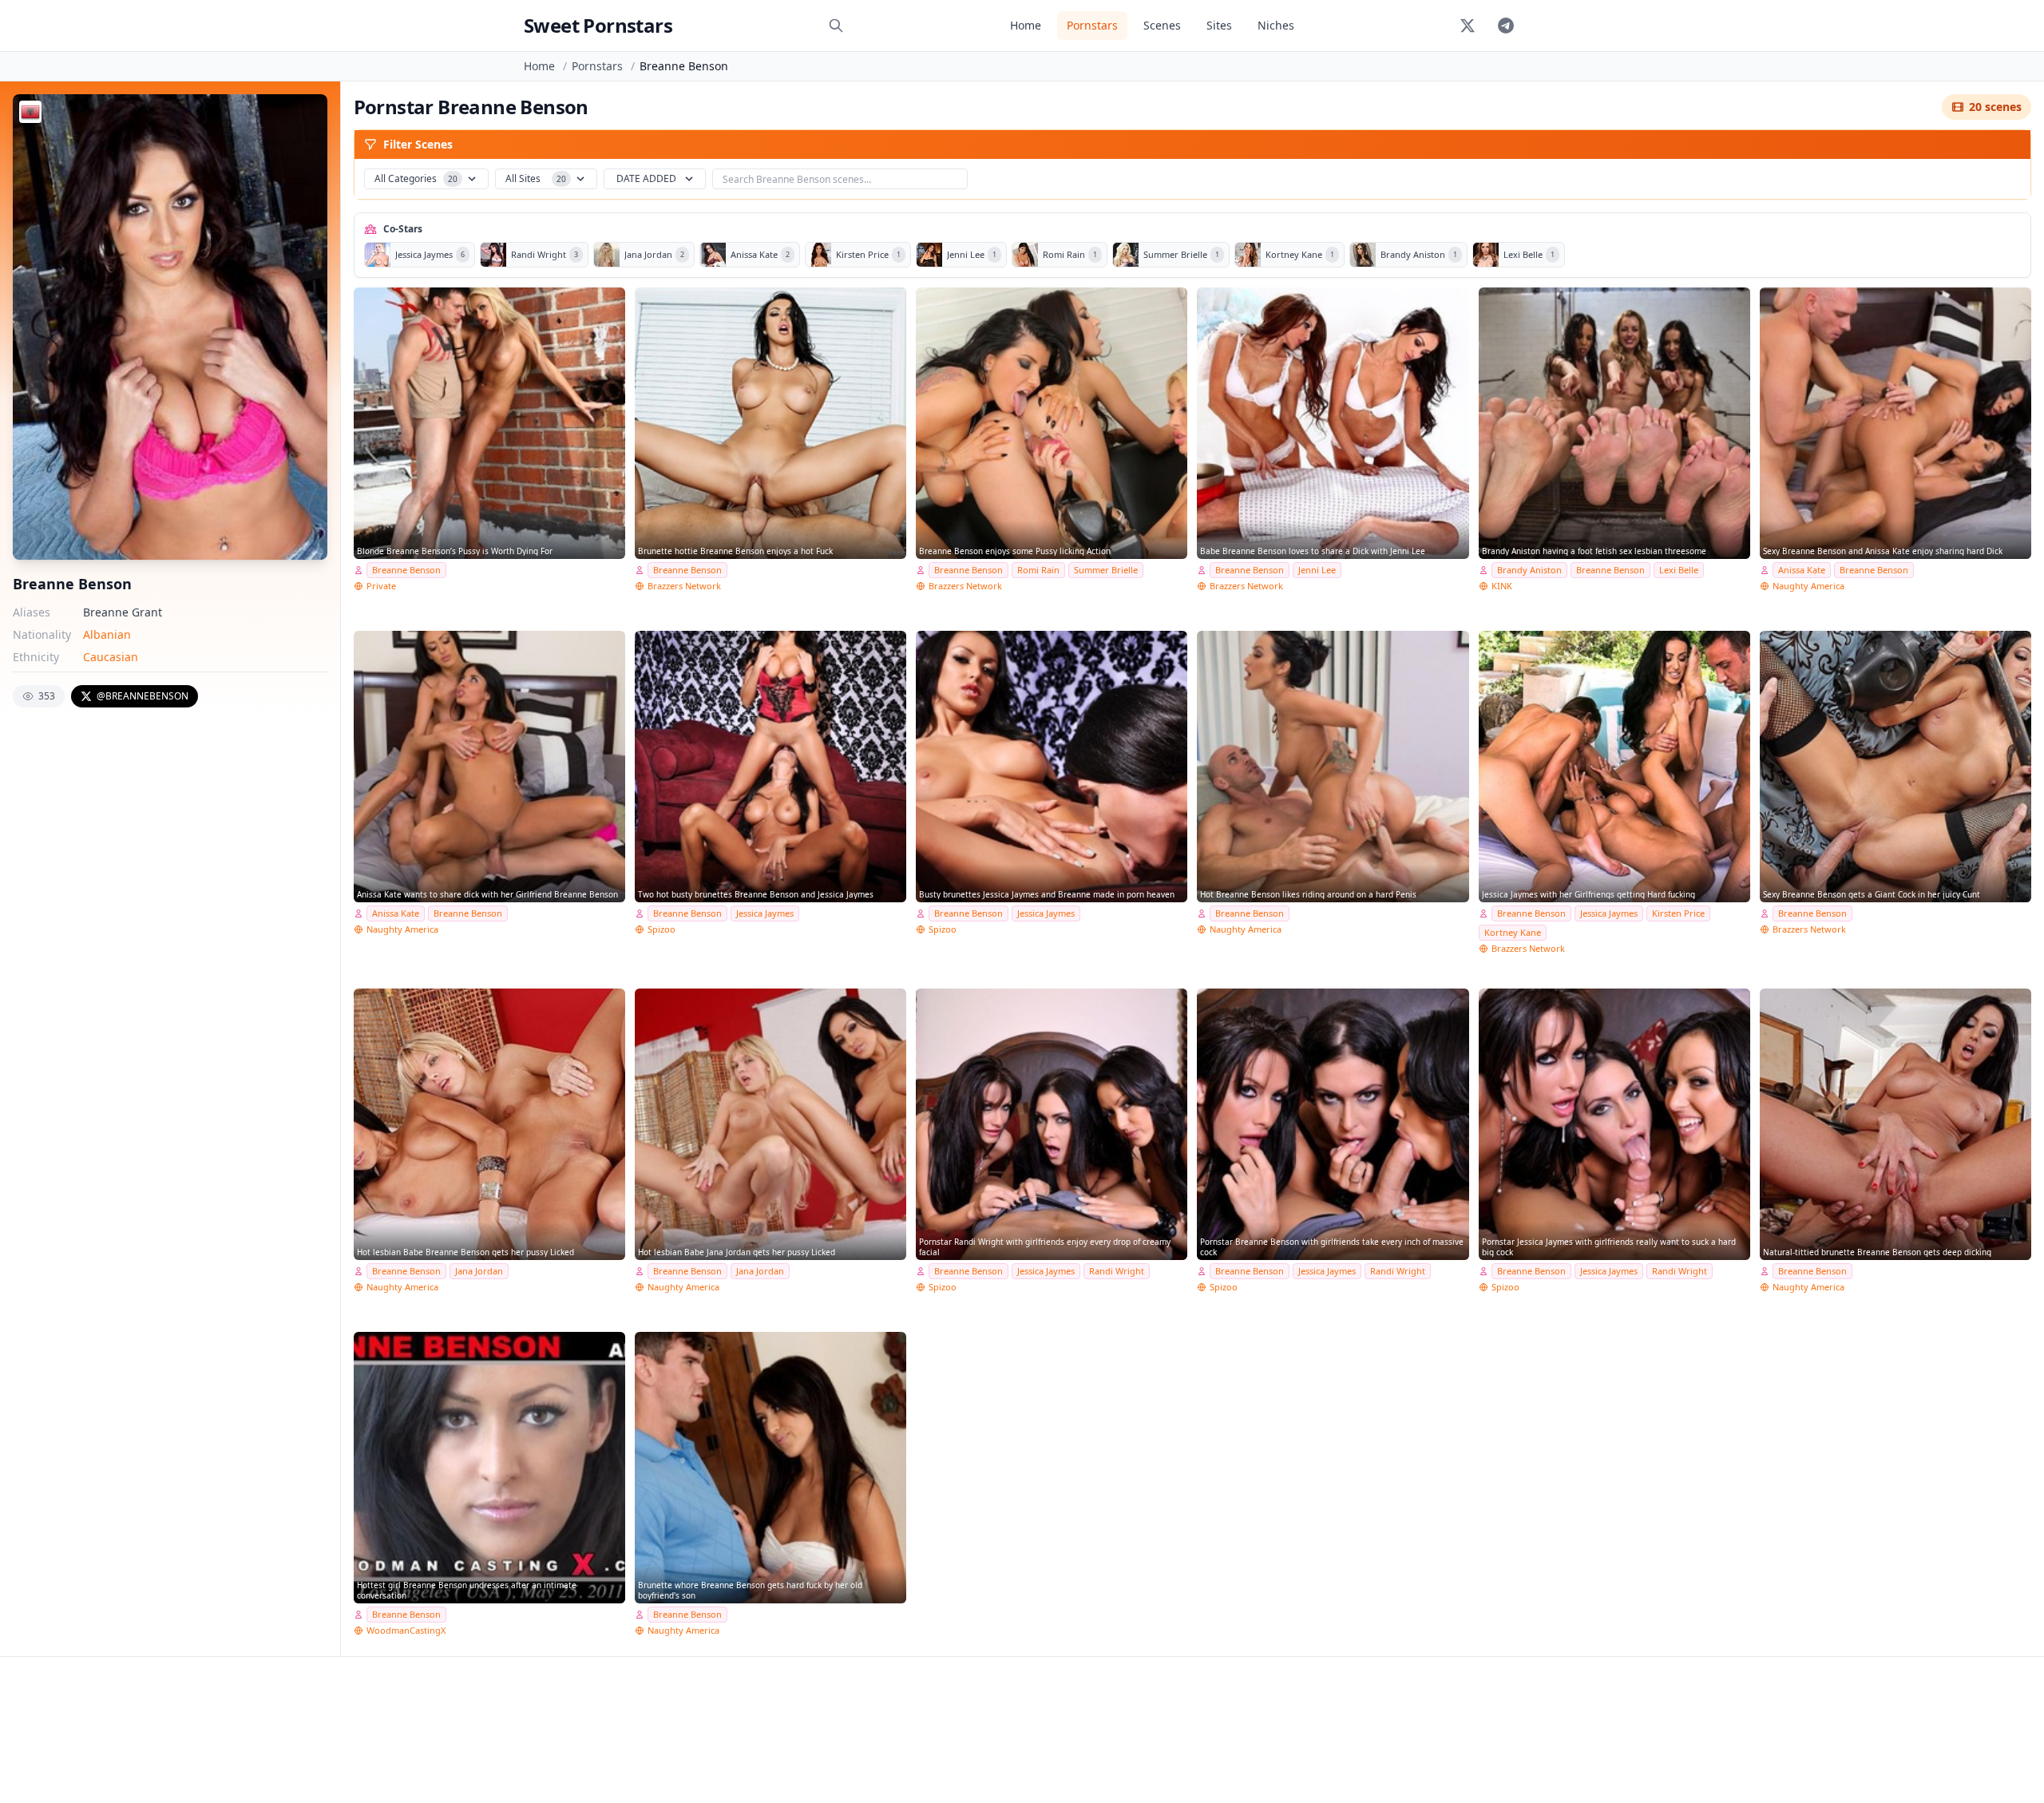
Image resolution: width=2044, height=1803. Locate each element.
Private (381, 586)
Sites (1219, 25)
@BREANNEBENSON (143, 696)
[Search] (836, 26)
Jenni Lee (1317, 570)
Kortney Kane (1513, 932)
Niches (1276, 25)
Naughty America (1808, 586)
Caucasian (111, 657)
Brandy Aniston (1529, 570)
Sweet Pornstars (598, 25)
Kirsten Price (1678, 913)
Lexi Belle (1679, 570)
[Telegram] (1506, 26)
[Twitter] (1468, 26)
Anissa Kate (1802, 570)
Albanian (107, 634)
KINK (1502, 586)
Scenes (1162, 25)
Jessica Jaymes (765, 913)
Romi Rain (1038, 570)
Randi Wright (1117, 1271)
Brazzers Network (684, 586)
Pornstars (1092, 25)
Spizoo (662, 929)
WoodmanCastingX (406, 1630)
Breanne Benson (406, 570)
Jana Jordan (479, 1271)
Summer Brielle (1106, 570)
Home (1026, 25)
